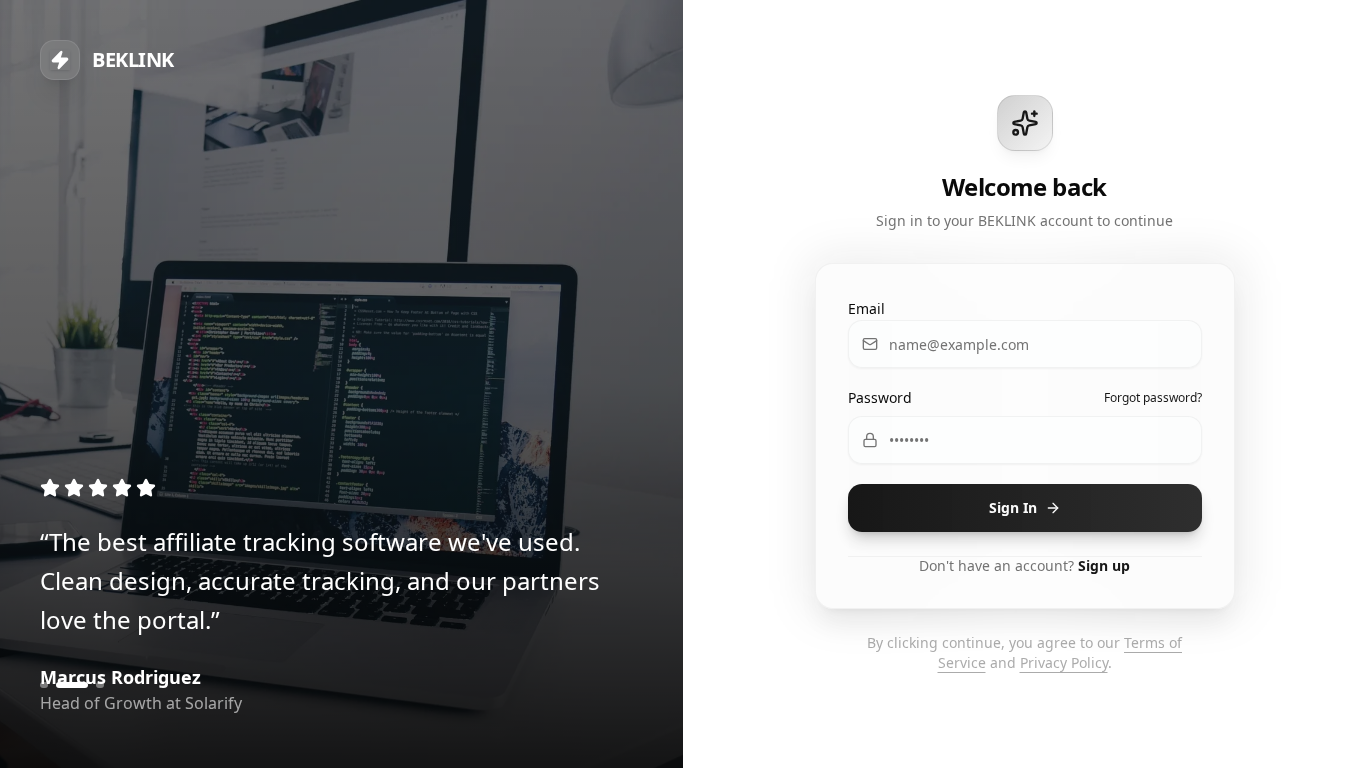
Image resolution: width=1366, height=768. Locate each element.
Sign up (1104, 565)
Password (880, 397)
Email (866, 308)
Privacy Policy (1064, 662)
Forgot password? (1153, 398)
